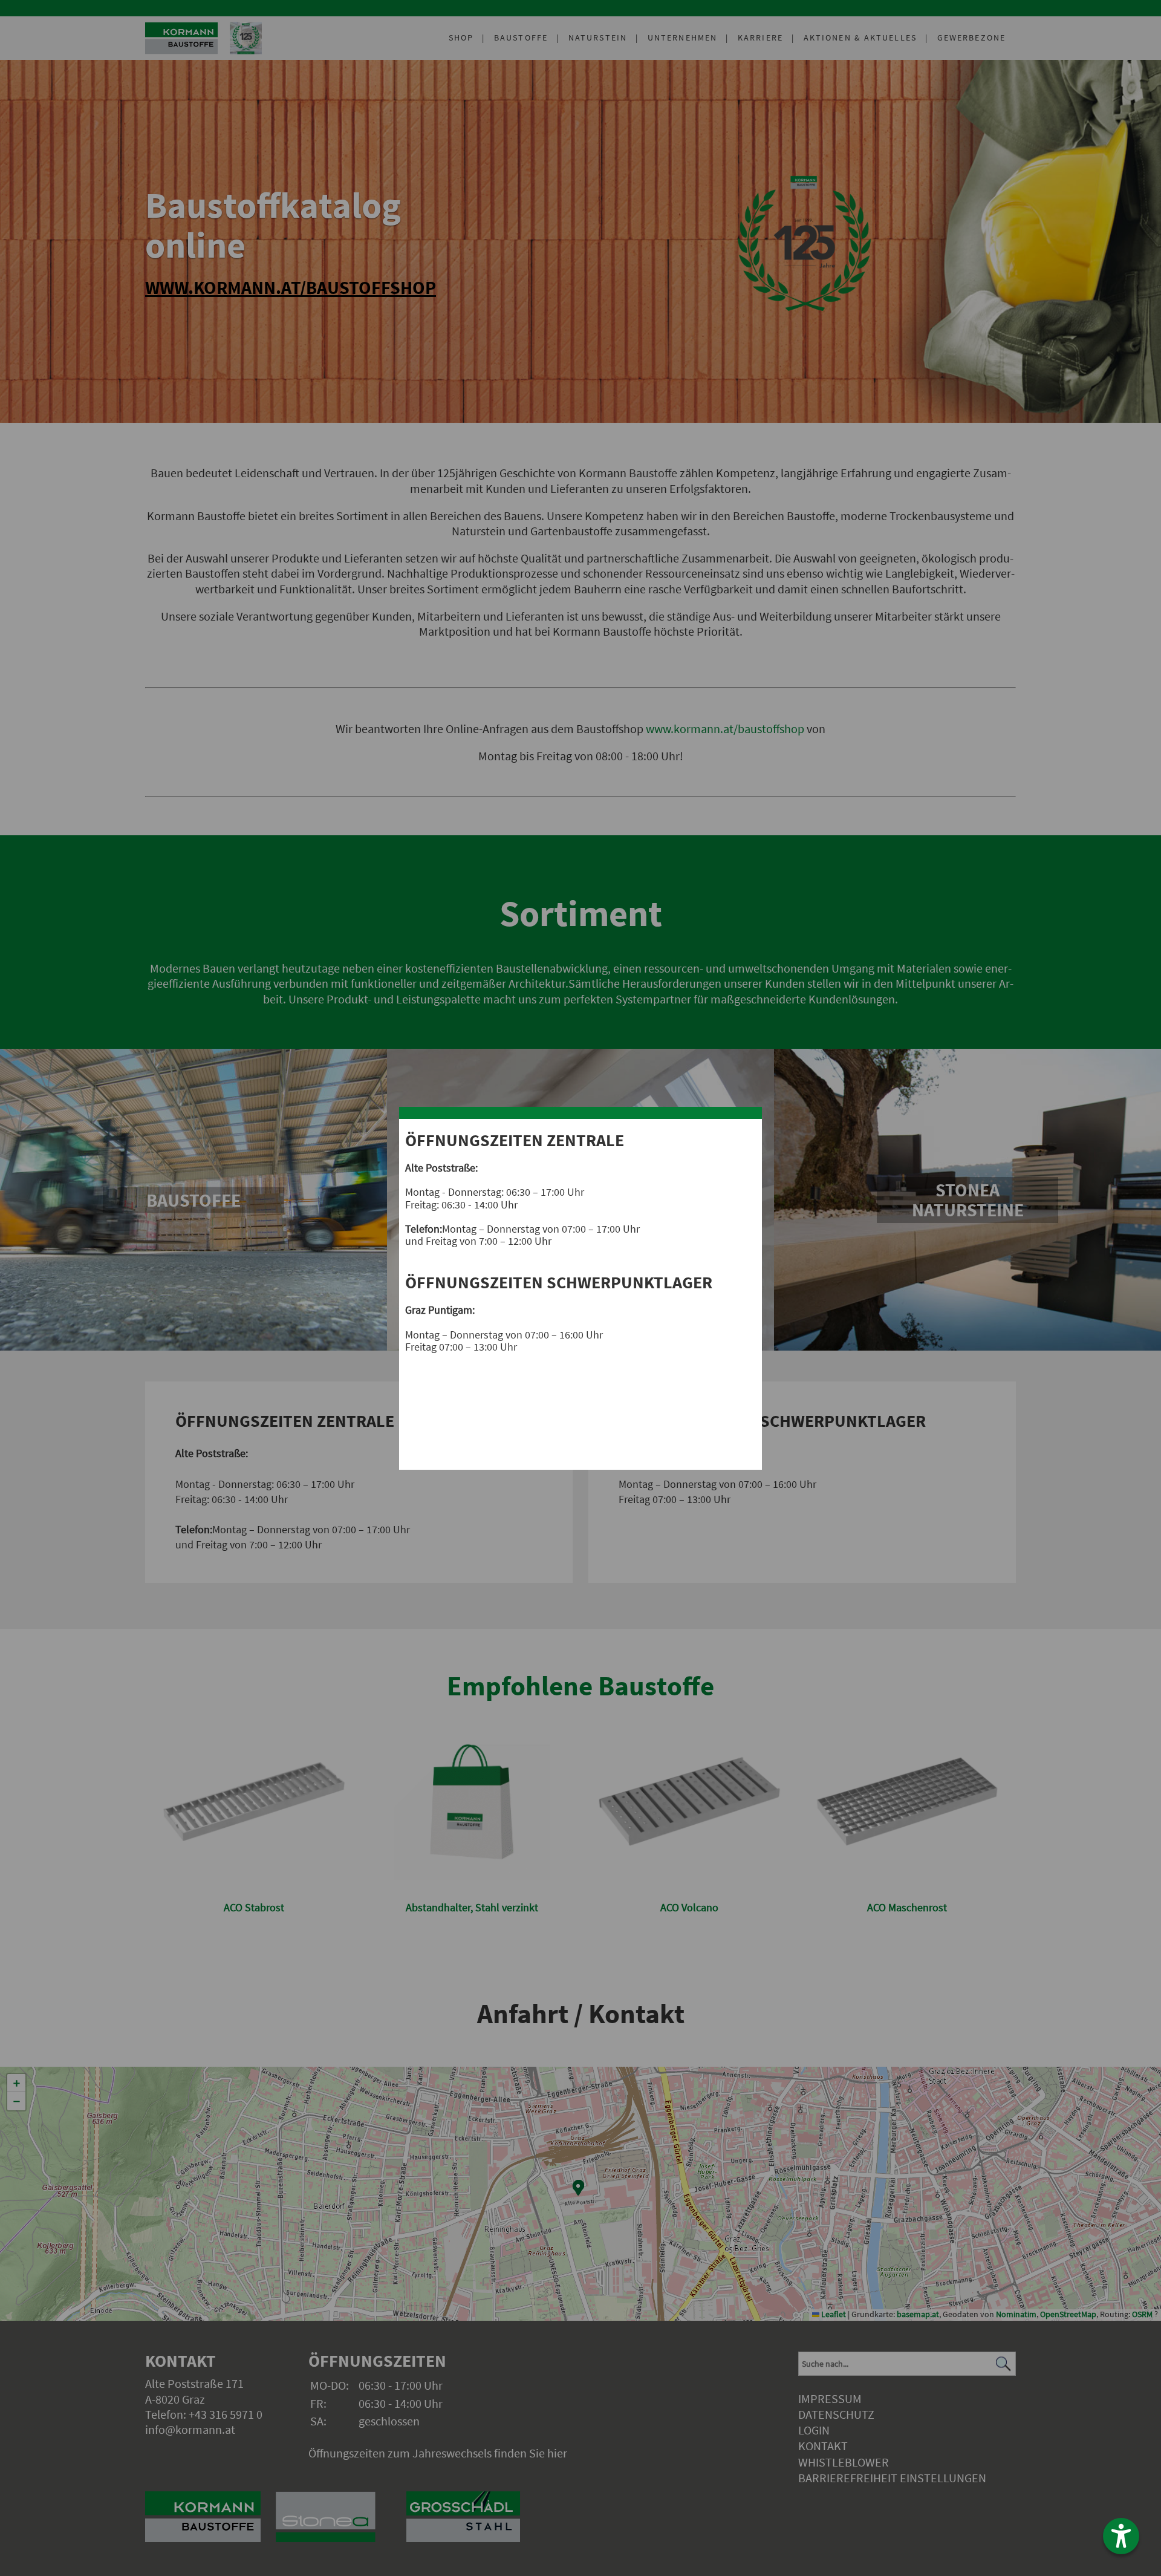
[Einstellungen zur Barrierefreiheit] (1121, 2536)
